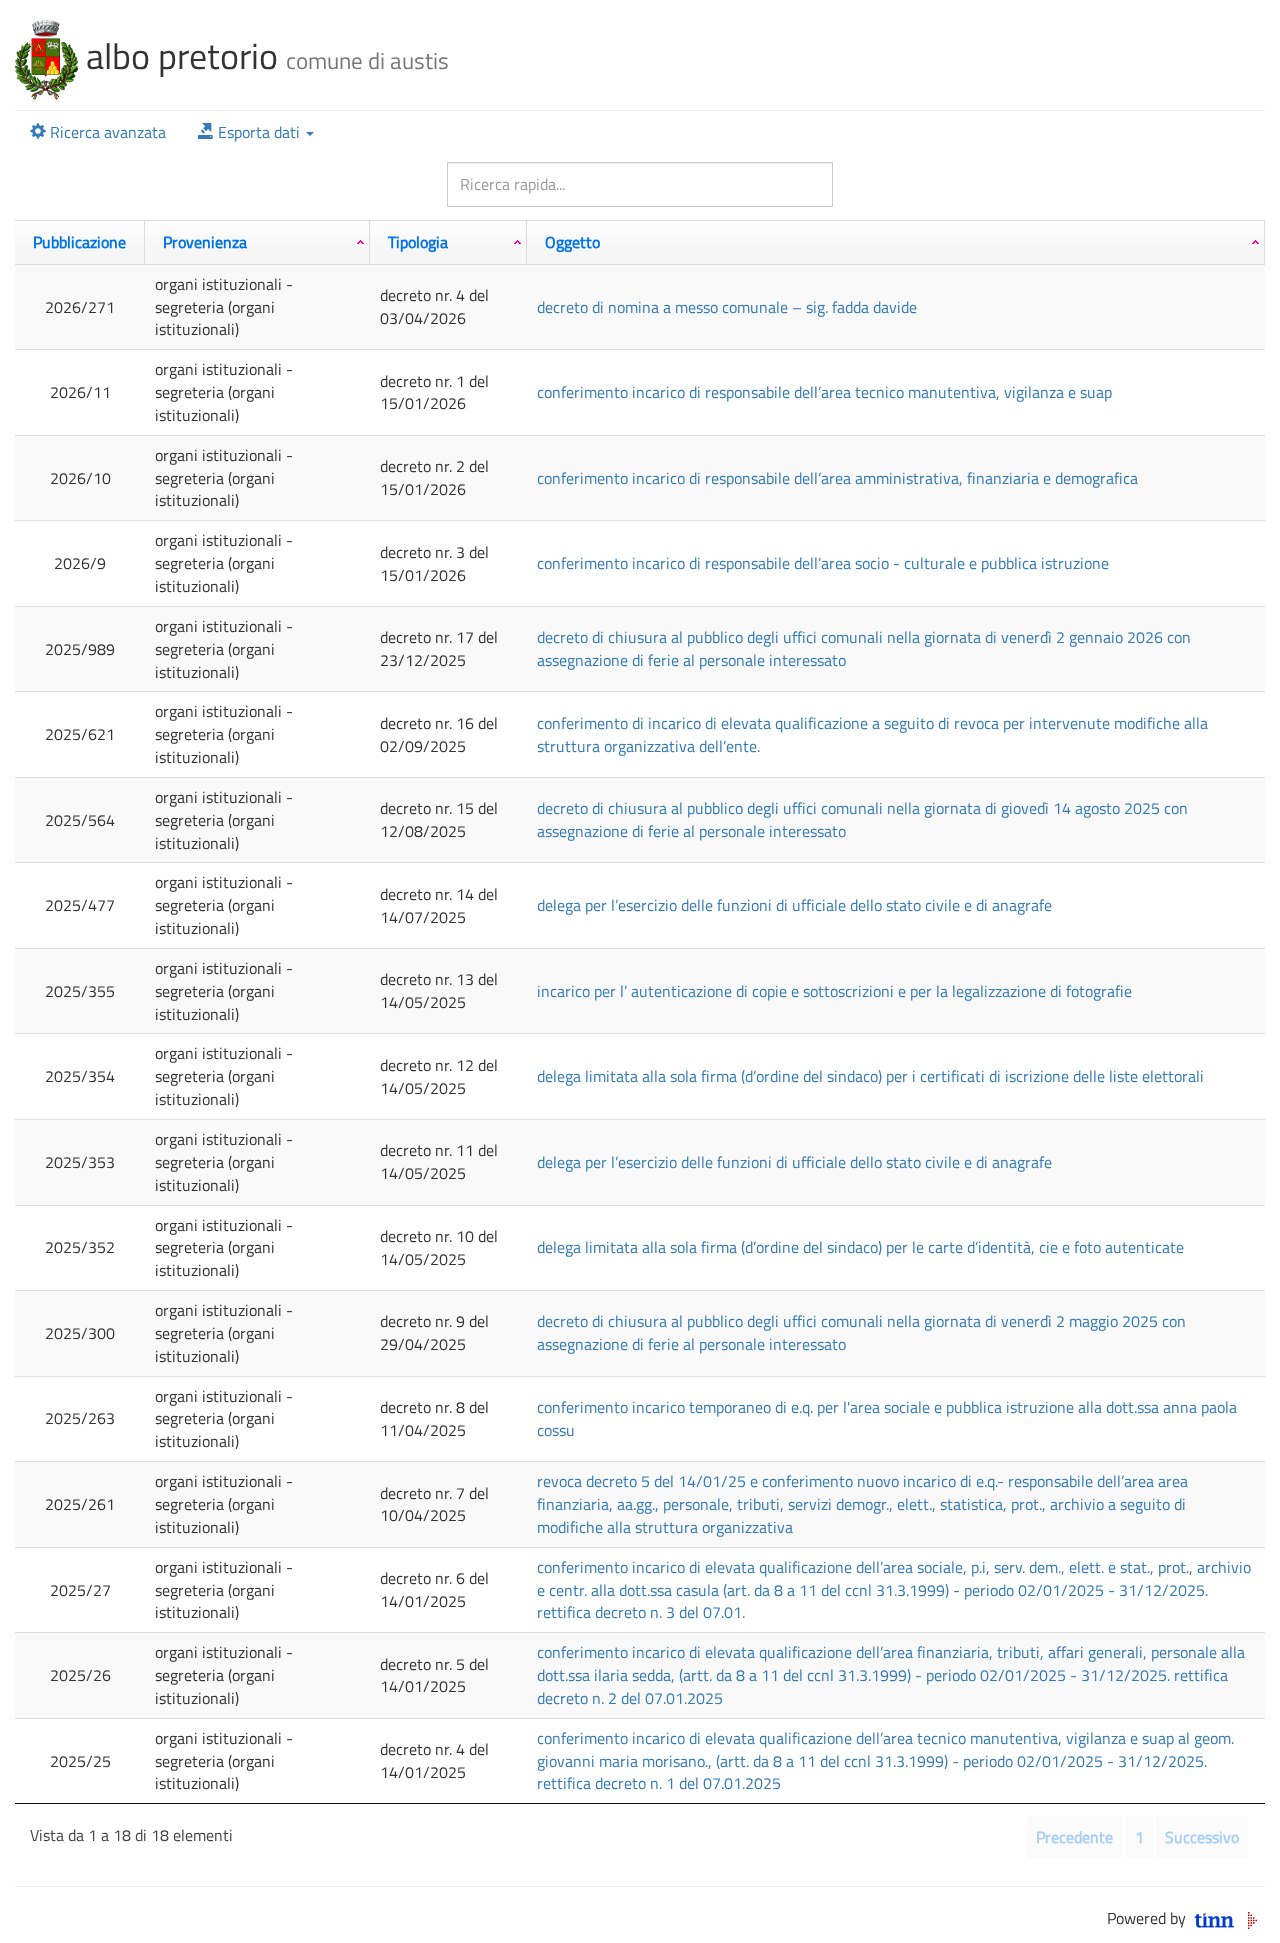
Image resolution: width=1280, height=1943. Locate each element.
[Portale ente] (46, 55)
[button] (256, 132)
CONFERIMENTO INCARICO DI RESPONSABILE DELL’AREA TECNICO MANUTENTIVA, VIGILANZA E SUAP (824, 392)
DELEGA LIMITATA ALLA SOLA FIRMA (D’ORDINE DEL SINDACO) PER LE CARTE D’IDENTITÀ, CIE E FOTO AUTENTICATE (860, 1247)
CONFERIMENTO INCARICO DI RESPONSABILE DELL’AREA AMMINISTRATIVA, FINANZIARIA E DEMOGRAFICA (837, 478)
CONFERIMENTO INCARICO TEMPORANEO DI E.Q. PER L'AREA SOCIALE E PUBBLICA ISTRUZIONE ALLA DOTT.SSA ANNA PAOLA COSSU (887, 1418)
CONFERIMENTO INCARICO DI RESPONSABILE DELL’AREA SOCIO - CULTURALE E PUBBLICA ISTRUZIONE (823, 563)
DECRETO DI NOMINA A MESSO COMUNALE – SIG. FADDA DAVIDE (727, 307)
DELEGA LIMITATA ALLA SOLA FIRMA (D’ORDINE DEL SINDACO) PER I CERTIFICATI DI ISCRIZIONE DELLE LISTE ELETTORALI (870, 1076)
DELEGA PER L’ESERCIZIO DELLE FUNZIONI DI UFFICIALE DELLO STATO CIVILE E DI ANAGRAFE (794, 905)
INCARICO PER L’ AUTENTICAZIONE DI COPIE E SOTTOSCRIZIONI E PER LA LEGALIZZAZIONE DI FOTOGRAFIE (834, 991)
